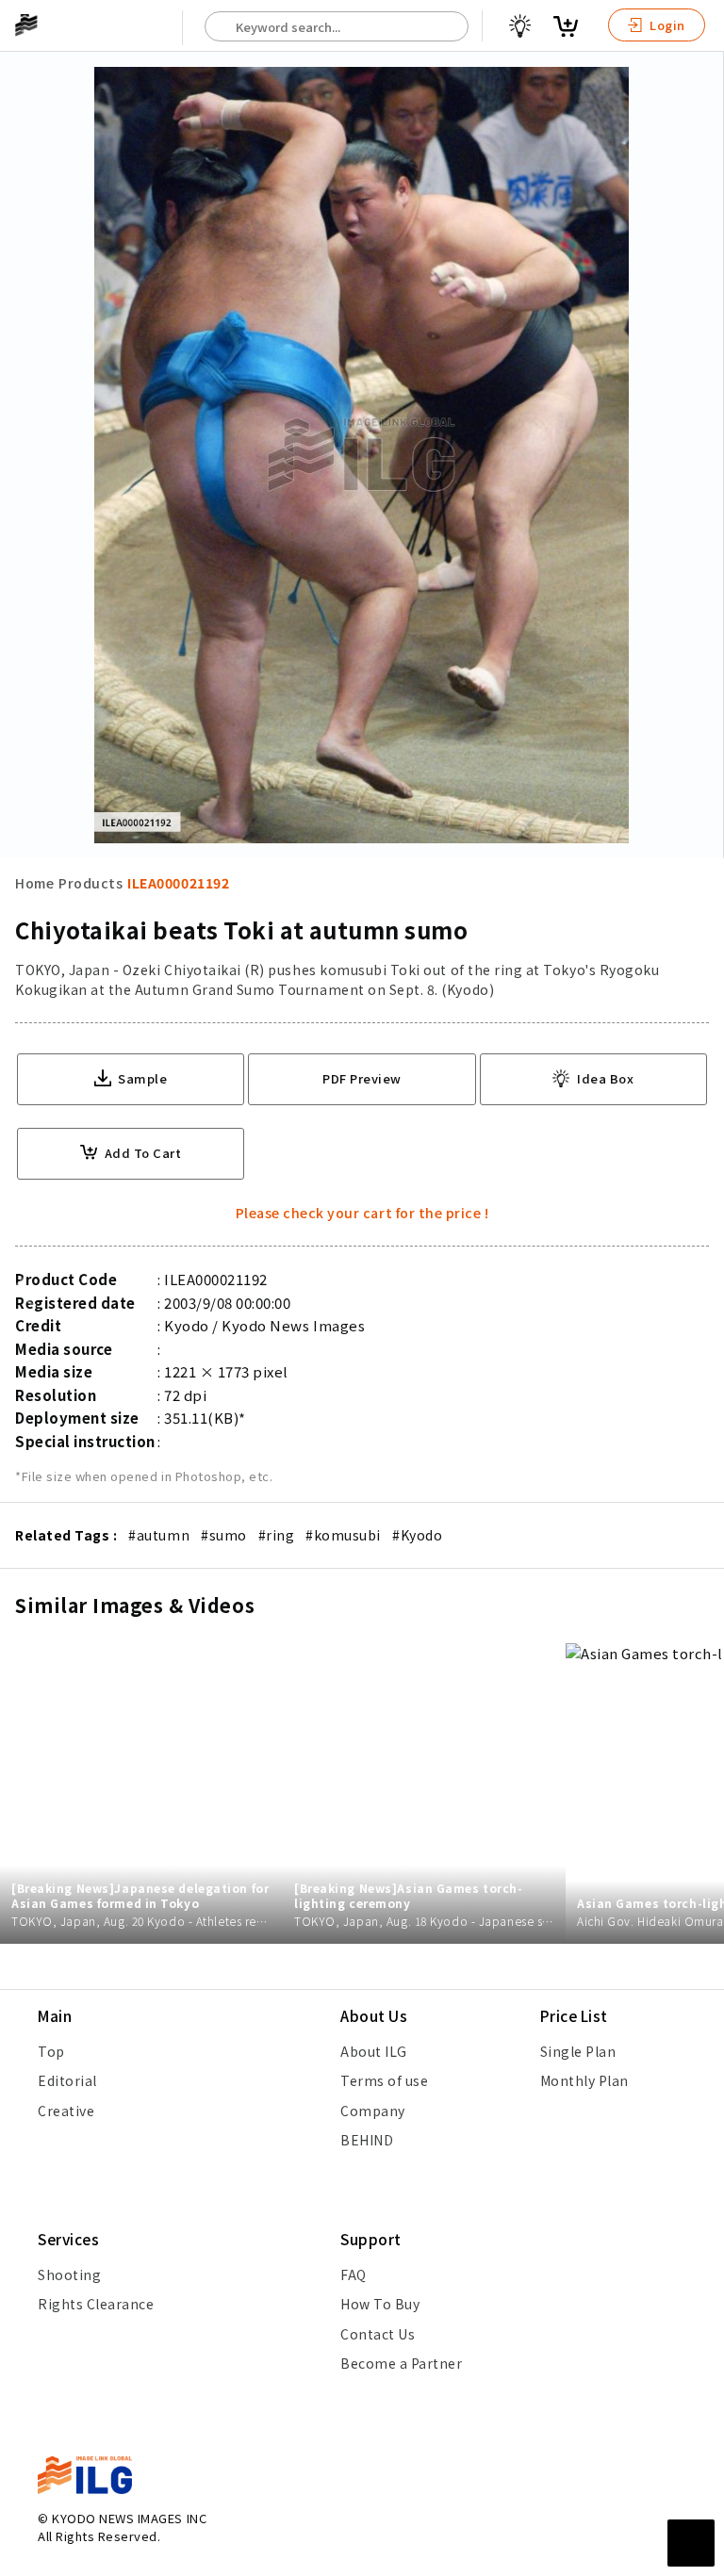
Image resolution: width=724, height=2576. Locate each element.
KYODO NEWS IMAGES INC (129, 2518)
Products (90, 883)
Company (373, 2111)
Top (51, 2051)
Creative (66, 2111)
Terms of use (384, 2080)
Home (34, 883)
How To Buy (380, 2304)
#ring (277, 1535)
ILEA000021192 (178, 883)
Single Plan (578, 2051)
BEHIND (367, 2140)
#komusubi (343, 1535)
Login (666, 25)
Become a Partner (401, 2363)
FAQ (354, 2274)
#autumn (159, 1535)
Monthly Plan (584, 2080)
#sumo (224, 1535)
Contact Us (378, 2334)
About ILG (374, 2051)
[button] (699, 1288)
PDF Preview (362, 1078)
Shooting (69, 2274)
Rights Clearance (96, 2304)
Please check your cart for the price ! (362, 1213)
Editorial (67, 2080)
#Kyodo (417, 1535)
